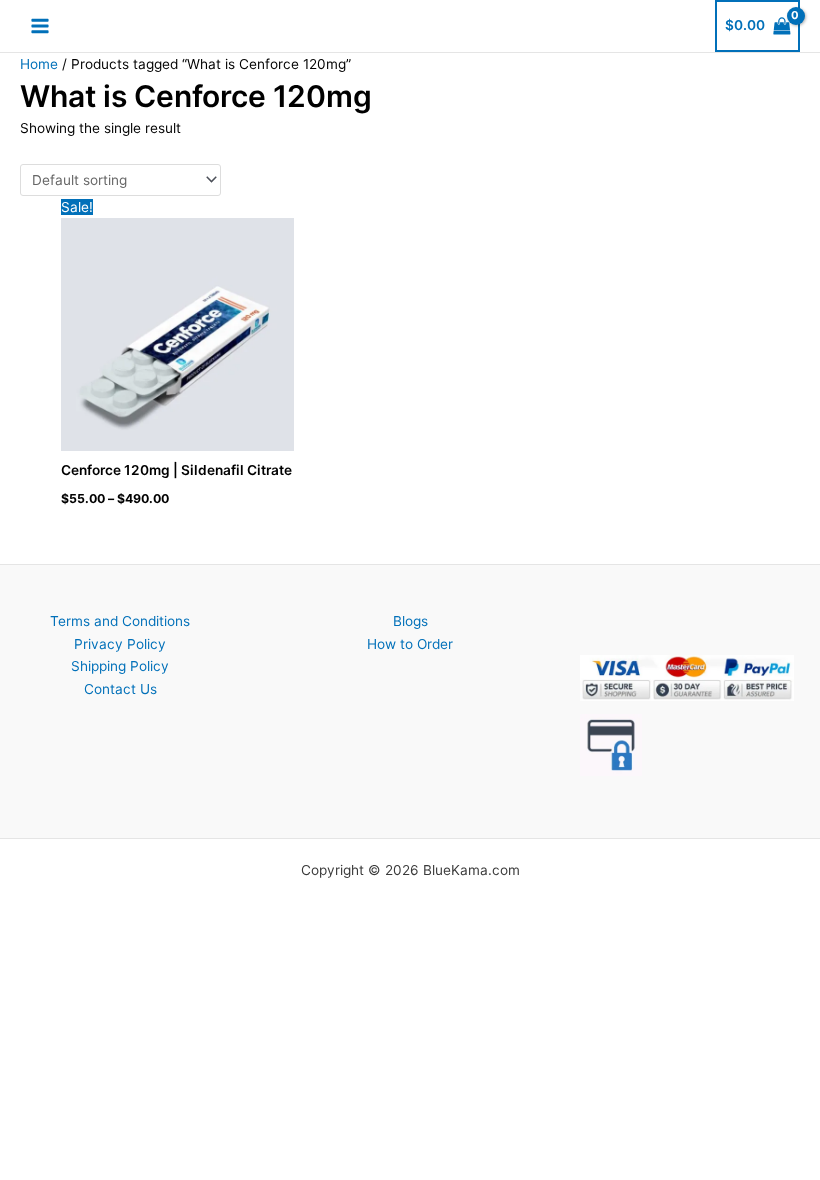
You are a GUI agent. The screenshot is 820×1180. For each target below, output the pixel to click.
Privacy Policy (120, 644)
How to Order (410, 644)
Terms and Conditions (120, 621)
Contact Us (120, 689)
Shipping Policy (120, 666)
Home (39, 64)
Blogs (410, 621)
